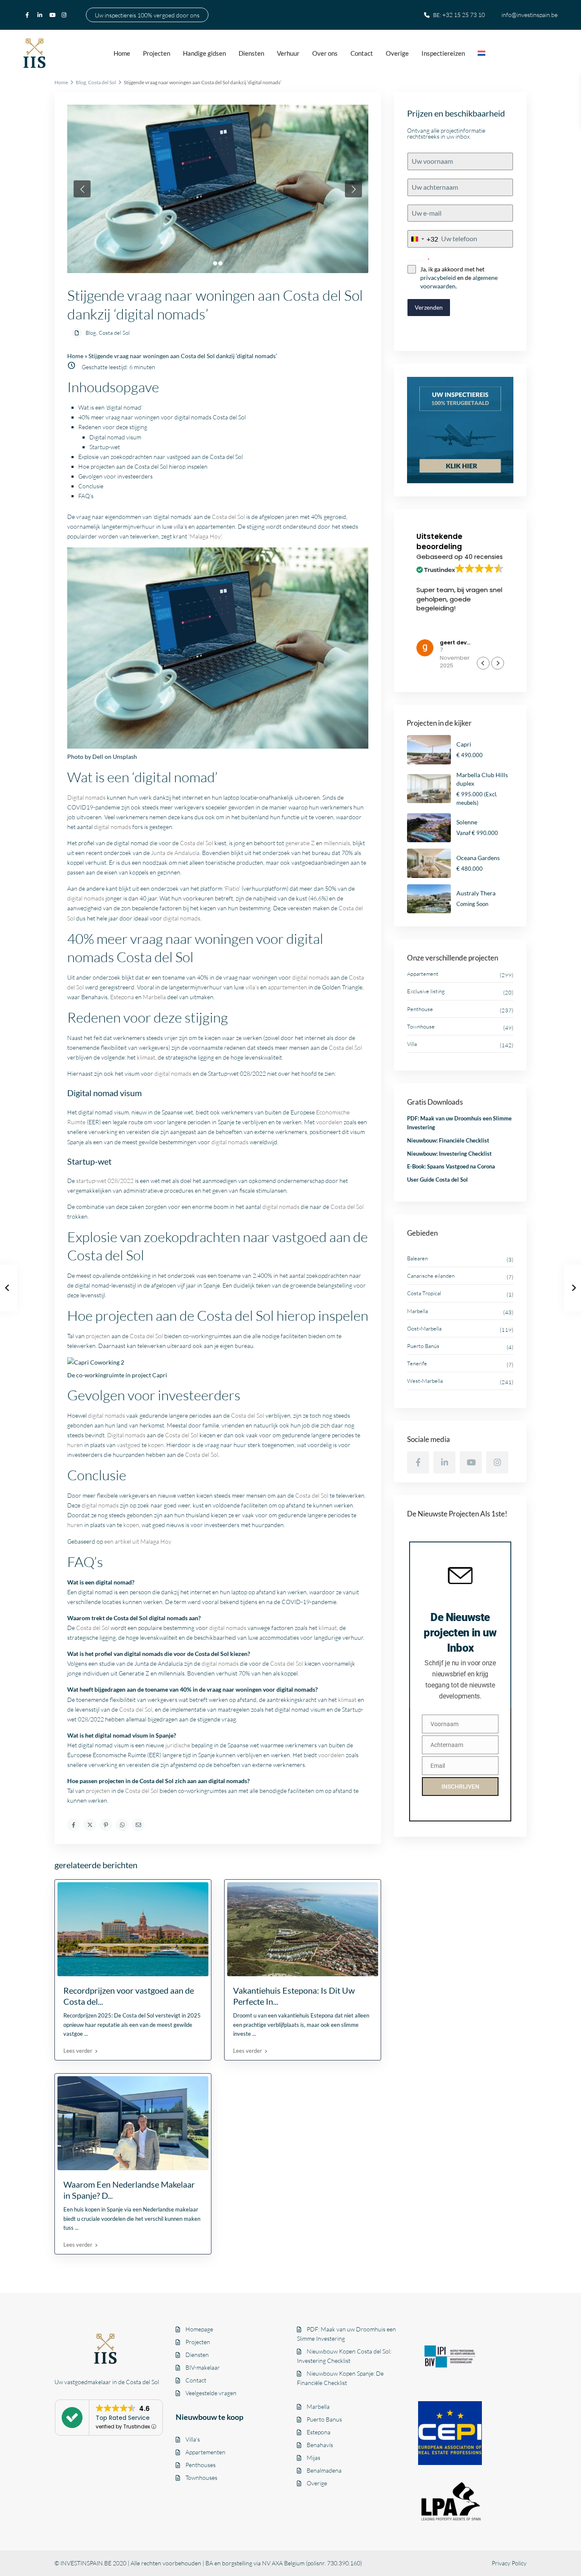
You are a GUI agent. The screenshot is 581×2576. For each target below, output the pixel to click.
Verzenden (429, 307)
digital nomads (112, 827)
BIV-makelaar (203, 2367)
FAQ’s (86, 496)
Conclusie (91, 486)
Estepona (122, 997)
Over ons (325, 53)
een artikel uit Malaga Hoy (138, 1541)
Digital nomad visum (115, 437)
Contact (362, 53)
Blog (81, 82)
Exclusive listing (426, 991)
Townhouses (201, 2478)
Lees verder (78, 2051)
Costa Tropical (424, 1293)
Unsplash (125, 757)
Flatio (232, 888)
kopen (156, 1445)
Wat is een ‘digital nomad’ (110, 407)
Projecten (157, 53)
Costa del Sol (102, 82)
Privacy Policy (509, 2563)
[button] (498, 663)
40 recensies (484, 557)
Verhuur (288, 53)
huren (75, 1445)
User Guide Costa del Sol (437, 1180)
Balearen (417, 1258)
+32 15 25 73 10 (464, 15)
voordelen (329, 1122)
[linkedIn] (41, 15)
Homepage (199, 2329)
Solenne (467, 822)
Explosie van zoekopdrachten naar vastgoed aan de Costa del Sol (161, 457)
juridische (178, 1745)
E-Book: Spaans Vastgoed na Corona (451, 1166)
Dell (98, 757)
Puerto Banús (423, 1346)
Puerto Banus (324, 2419)
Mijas (313, 2458)
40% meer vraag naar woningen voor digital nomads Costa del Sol (162, 417)
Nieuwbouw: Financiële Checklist (448, 1140)
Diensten (251, 53)
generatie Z (300, 843)
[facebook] (29, 15)
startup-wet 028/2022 (105, 1181)
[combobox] (423, 239)
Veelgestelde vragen (211, 2393)
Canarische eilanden (431, 1276)
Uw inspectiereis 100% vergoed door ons (147, 15)
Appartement (423, 974)
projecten (98, 1336)
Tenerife (417, 1363)
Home (122, 53)
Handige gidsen (204, 53)
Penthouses (201, 2465)
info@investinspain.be (530, 15)
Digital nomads (86, 797)
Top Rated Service (123, 2418)
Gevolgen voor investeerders (115, 476)
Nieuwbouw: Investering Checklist (449, 1154)
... (86, 2034)
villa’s (252, 987)
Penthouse (420, 1009)
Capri (160, 1375)
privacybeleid (438, 278)
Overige (397, 53)
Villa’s (193, 2439)
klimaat (146, 1057)
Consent (419, 260)
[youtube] (53, 15)
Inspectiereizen (443, 53)
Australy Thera (476, 893)
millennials (337, 843)
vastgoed (129, 1445)
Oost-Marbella (424, 1328)
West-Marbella (425, 1381)
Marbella (154, 997)
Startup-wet (105, 447)
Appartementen (205, 2452)
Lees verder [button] (433, 630)
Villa (412, 1044)
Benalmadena (324, 2470)
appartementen (288, 987)
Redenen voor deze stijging (113, 427)
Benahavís (320, 2445)
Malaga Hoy (205, 536)
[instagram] (65, 15)
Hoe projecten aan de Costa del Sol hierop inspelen (143, 466)
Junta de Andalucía (175, 853)
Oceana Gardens (478, 858)
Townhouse (421, 1026)
